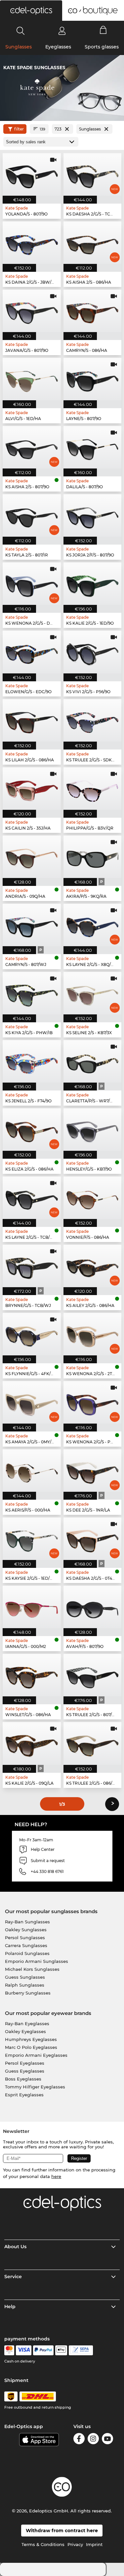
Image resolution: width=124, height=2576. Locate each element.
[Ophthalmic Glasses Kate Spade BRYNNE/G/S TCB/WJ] (32, 1266)
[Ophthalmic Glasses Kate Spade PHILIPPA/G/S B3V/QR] (93, 789)
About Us (15, 2247)
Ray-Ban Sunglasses (27, 1922)
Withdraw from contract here (62, 2531)
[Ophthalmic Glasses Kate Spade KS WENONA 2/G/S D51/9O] (32, 584)
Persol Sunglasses (25, 1938)
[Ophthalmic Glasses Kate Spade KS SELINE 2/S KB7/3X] (93, 993)
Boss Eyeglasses (23, 2079)
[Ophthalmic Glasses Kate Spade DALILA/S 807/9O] (93, 447)
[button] (31, 11)
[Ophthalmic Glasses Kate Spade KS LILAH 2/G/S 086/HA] (32, 720)
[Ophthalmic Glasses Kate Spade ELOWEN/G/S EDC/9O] (32, 652)
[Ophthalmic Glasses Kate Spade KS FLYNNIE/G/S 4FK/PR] (32, 1334)
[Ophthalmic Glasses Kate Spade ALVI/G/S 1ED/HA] (32, 379)
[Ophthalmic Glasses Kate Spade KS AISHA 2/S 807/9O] (32, 447)
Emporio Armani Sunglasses (37, 1961)
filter (19, 129)
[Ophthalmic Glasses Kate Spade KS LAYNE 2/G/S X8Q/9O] (93, 925)
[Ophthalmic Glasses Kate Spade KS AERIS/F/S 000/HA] (32, 1471)
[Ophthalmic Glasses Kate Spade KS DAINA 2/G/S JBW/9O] (32, 243)
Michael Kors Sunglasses (32, 1969)
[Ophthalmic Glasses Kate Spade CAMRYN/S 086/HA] (93, 311)
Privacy (75, 2544)
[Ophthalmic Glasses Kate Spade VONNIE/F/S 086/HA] (93, 1198)
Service (13, 2277)
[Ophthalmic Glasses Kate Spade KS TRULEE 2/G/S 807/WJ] (93, 1675)
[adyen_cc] (9, 2350)
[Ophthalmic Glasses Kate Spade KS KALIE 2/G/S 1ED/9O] (93, 584)
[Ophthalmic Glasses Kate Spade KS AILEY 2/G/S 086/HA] (93, 1266)
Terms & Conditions (43, 2544)
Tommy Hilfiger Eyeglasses (35, 2087)
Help (10, 2307)
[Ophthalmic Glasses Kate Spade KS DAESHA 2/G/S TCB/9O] (93, 174)
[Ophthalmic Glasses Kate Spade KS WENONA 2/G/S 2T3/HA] (93, 1334)
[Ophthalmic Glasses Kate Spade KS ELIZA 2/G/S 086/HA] (32, 1130)
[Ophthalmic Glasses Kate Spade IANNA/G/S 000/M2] (32, 1607)
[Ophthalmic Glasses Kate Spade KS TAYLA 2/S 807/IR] (32, 515)
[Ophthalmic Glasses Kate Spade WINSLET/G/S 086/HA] (32, 1675)
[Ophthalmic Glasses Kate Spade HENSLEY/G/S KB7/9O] (93, 1130)
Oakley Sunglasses (26, 1930)
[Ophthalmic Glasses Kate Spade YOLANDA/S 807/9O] (32, 174)
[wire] (81, 2350)
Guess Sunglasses (25, 1977)
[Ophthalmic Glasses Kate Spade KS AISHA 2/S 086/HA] (93, 243)
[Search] (21, 31)
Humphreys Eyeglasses (31, 2039)
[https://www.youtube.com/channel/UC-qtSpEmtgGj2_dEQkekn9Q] (107, 2440)
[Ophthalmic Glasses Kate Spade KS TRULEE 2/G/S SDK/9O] (93, 720)
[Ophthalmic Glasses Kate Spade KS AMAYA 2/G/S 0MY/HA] (32, 1402)
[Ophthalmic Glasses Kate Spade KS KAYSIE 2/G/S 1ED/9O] (32, 1539)
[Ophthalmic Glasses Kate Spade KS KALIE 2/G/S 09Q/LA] (32, 1743)
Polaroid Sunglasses (27, 1953)
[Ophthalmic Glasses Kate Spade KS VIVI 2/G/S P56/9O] (93, 652)
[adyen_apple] (61, 2350)
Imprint (94, 2544)
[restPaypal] (43, 2350)
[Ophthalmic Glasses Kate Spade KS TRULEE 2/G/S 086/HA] (93, 1743)
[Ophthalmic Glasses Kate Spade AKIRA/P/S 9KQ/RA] (93, 857)
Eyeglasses (58, 47)
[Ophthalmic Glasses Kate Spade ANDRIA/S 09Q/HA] (32, 857)
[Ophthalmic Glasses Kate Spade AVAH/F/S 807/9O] (93, 1607)
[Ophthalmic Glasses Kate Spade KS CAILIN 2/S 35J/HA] (32, 789)
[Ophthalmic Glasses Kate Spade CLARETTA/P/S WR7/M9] (93, 1061)
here (56, 2176)
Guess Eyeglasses (25, 2071)
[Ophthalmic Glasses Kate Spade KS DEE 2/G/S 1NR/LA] (93, 1471)
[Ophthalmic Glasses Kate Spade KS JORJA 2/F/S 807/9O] (93, 515)
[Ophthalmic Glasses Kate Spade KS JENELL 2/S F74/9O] (32, 1061)
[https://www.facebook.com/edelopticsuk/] (79, 2440)
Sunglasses (19, 47)
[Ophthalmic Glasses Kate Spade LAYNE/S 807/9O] (93, 379)
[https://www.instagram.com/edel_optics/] (93, 2440)
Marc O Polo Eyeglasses (31, 2047)
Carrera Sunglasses (26, 1945)
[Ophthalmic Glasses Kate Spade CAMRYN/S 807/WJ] (32, 925)
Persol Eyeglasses (25, 2063)
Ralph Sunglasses (25, 1985)
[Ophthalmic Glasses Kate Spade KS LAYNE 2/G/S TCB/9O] (32, 1198)
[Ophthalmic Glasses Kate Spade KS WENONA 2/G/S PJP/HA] (93, 1402)
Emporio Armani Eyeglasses (36, 2055)
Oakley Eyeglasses (25, 2031)
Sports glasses (102, 47)
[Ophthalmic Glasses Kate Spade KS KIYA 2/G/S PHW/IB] (32, 993)
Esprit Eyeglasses (24, 2095)
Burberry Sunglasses (28, 1993)
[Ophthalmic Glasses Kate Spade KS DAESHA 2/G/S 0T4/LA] (93, 1539)
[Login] (62, 31)
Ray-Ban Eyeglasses (27, 2024)
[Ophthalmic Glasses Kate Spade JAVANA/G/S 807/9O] (32, 311)
